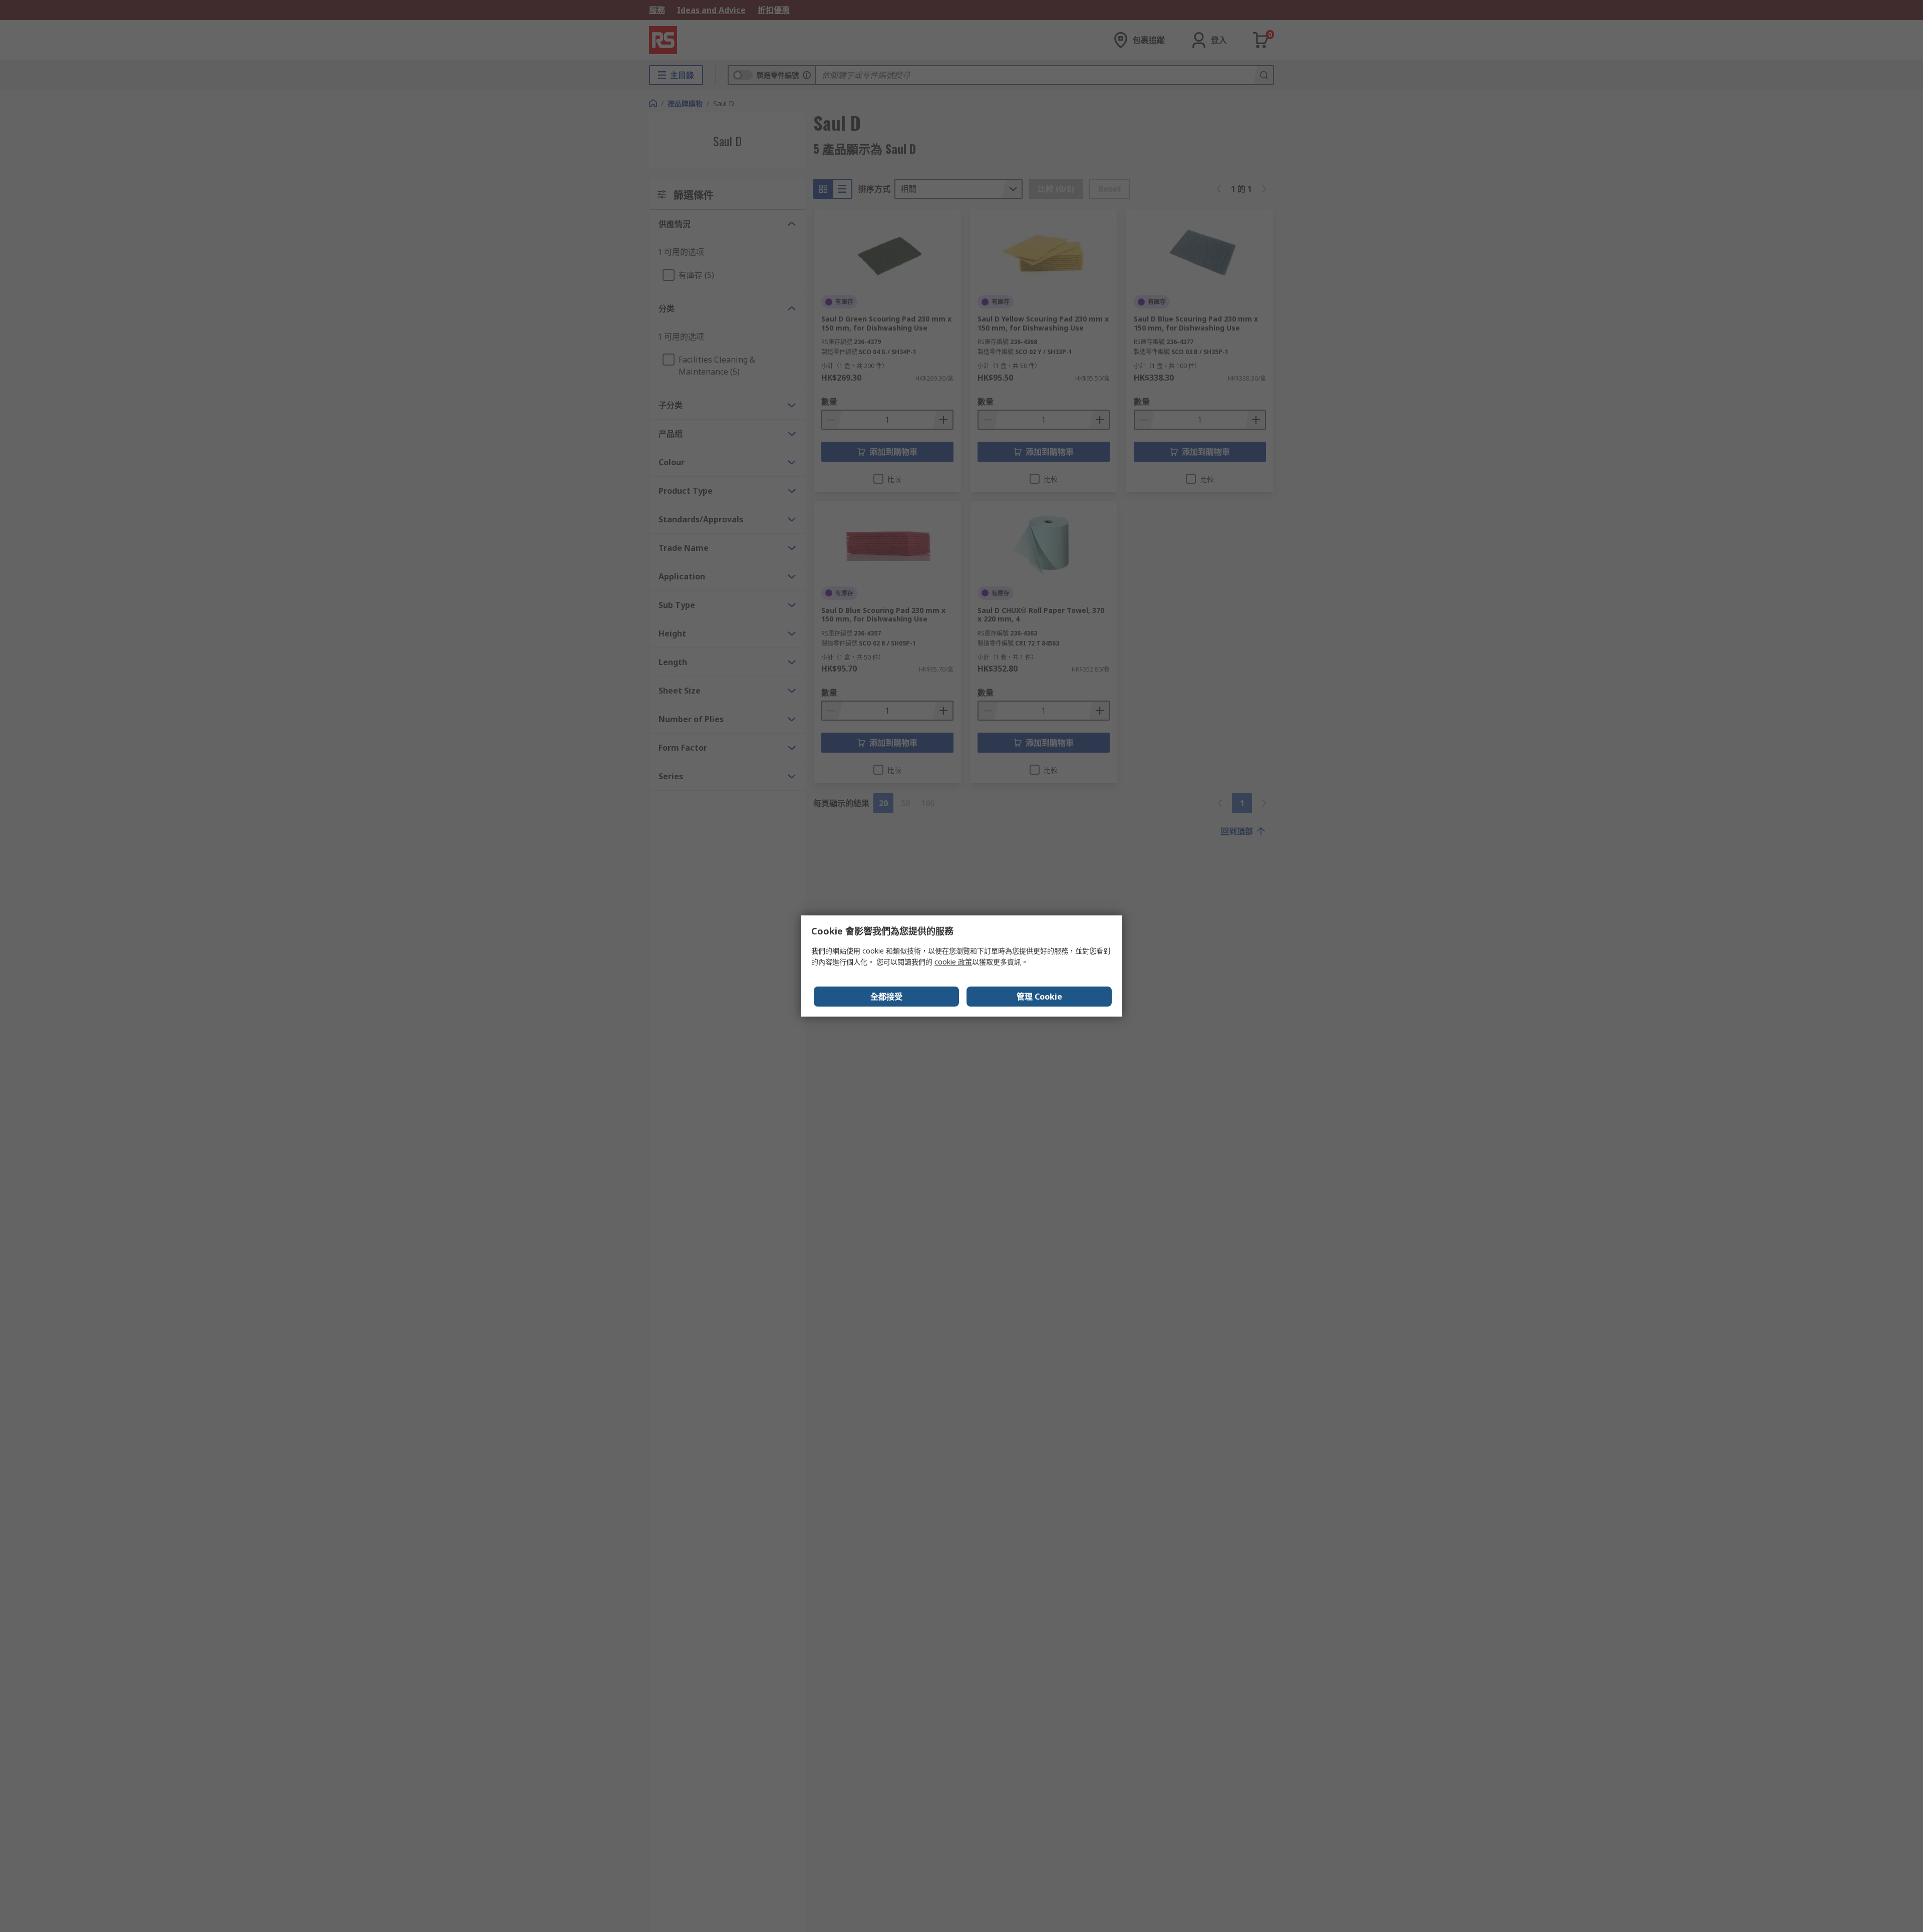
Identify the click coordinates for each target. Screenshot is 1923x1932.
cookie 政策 (953, 962)
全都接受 (886, 997)
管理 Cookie (1039, 997)
